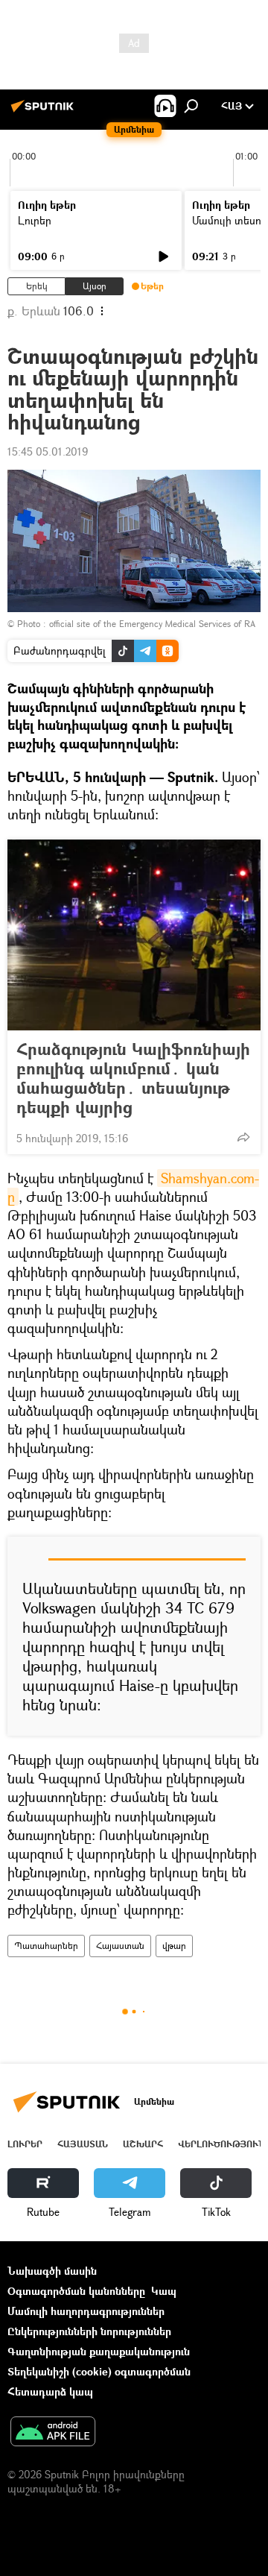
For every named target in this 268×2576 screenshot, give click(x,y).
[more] (243, 1137)
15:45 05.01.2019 (48, 451)
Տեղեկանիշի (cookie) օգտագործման (99, 2371)
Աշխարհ (143, 2144)
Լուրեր (35, 220)
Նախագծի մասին (52, 2271)
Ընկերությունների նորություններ (89, 2331)
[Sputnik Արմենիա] (45, 111)
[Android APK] (53, 2433)
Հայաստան (120, 1946)
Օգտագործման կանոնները (76, 2291)
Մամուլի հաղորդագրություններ (86, 2311)
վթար (174, 1946)
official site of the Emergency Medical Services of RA (152, 624)
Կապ (164, 2291)
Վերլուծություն (221, 2144)
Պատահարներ (46, 1946)
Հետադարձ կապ (50, 2391)
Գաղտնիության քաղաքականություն (99, 2351)
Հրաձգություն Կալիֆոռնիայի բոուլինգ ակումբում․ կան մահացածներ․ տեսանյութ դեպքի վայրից (133, 1078)
